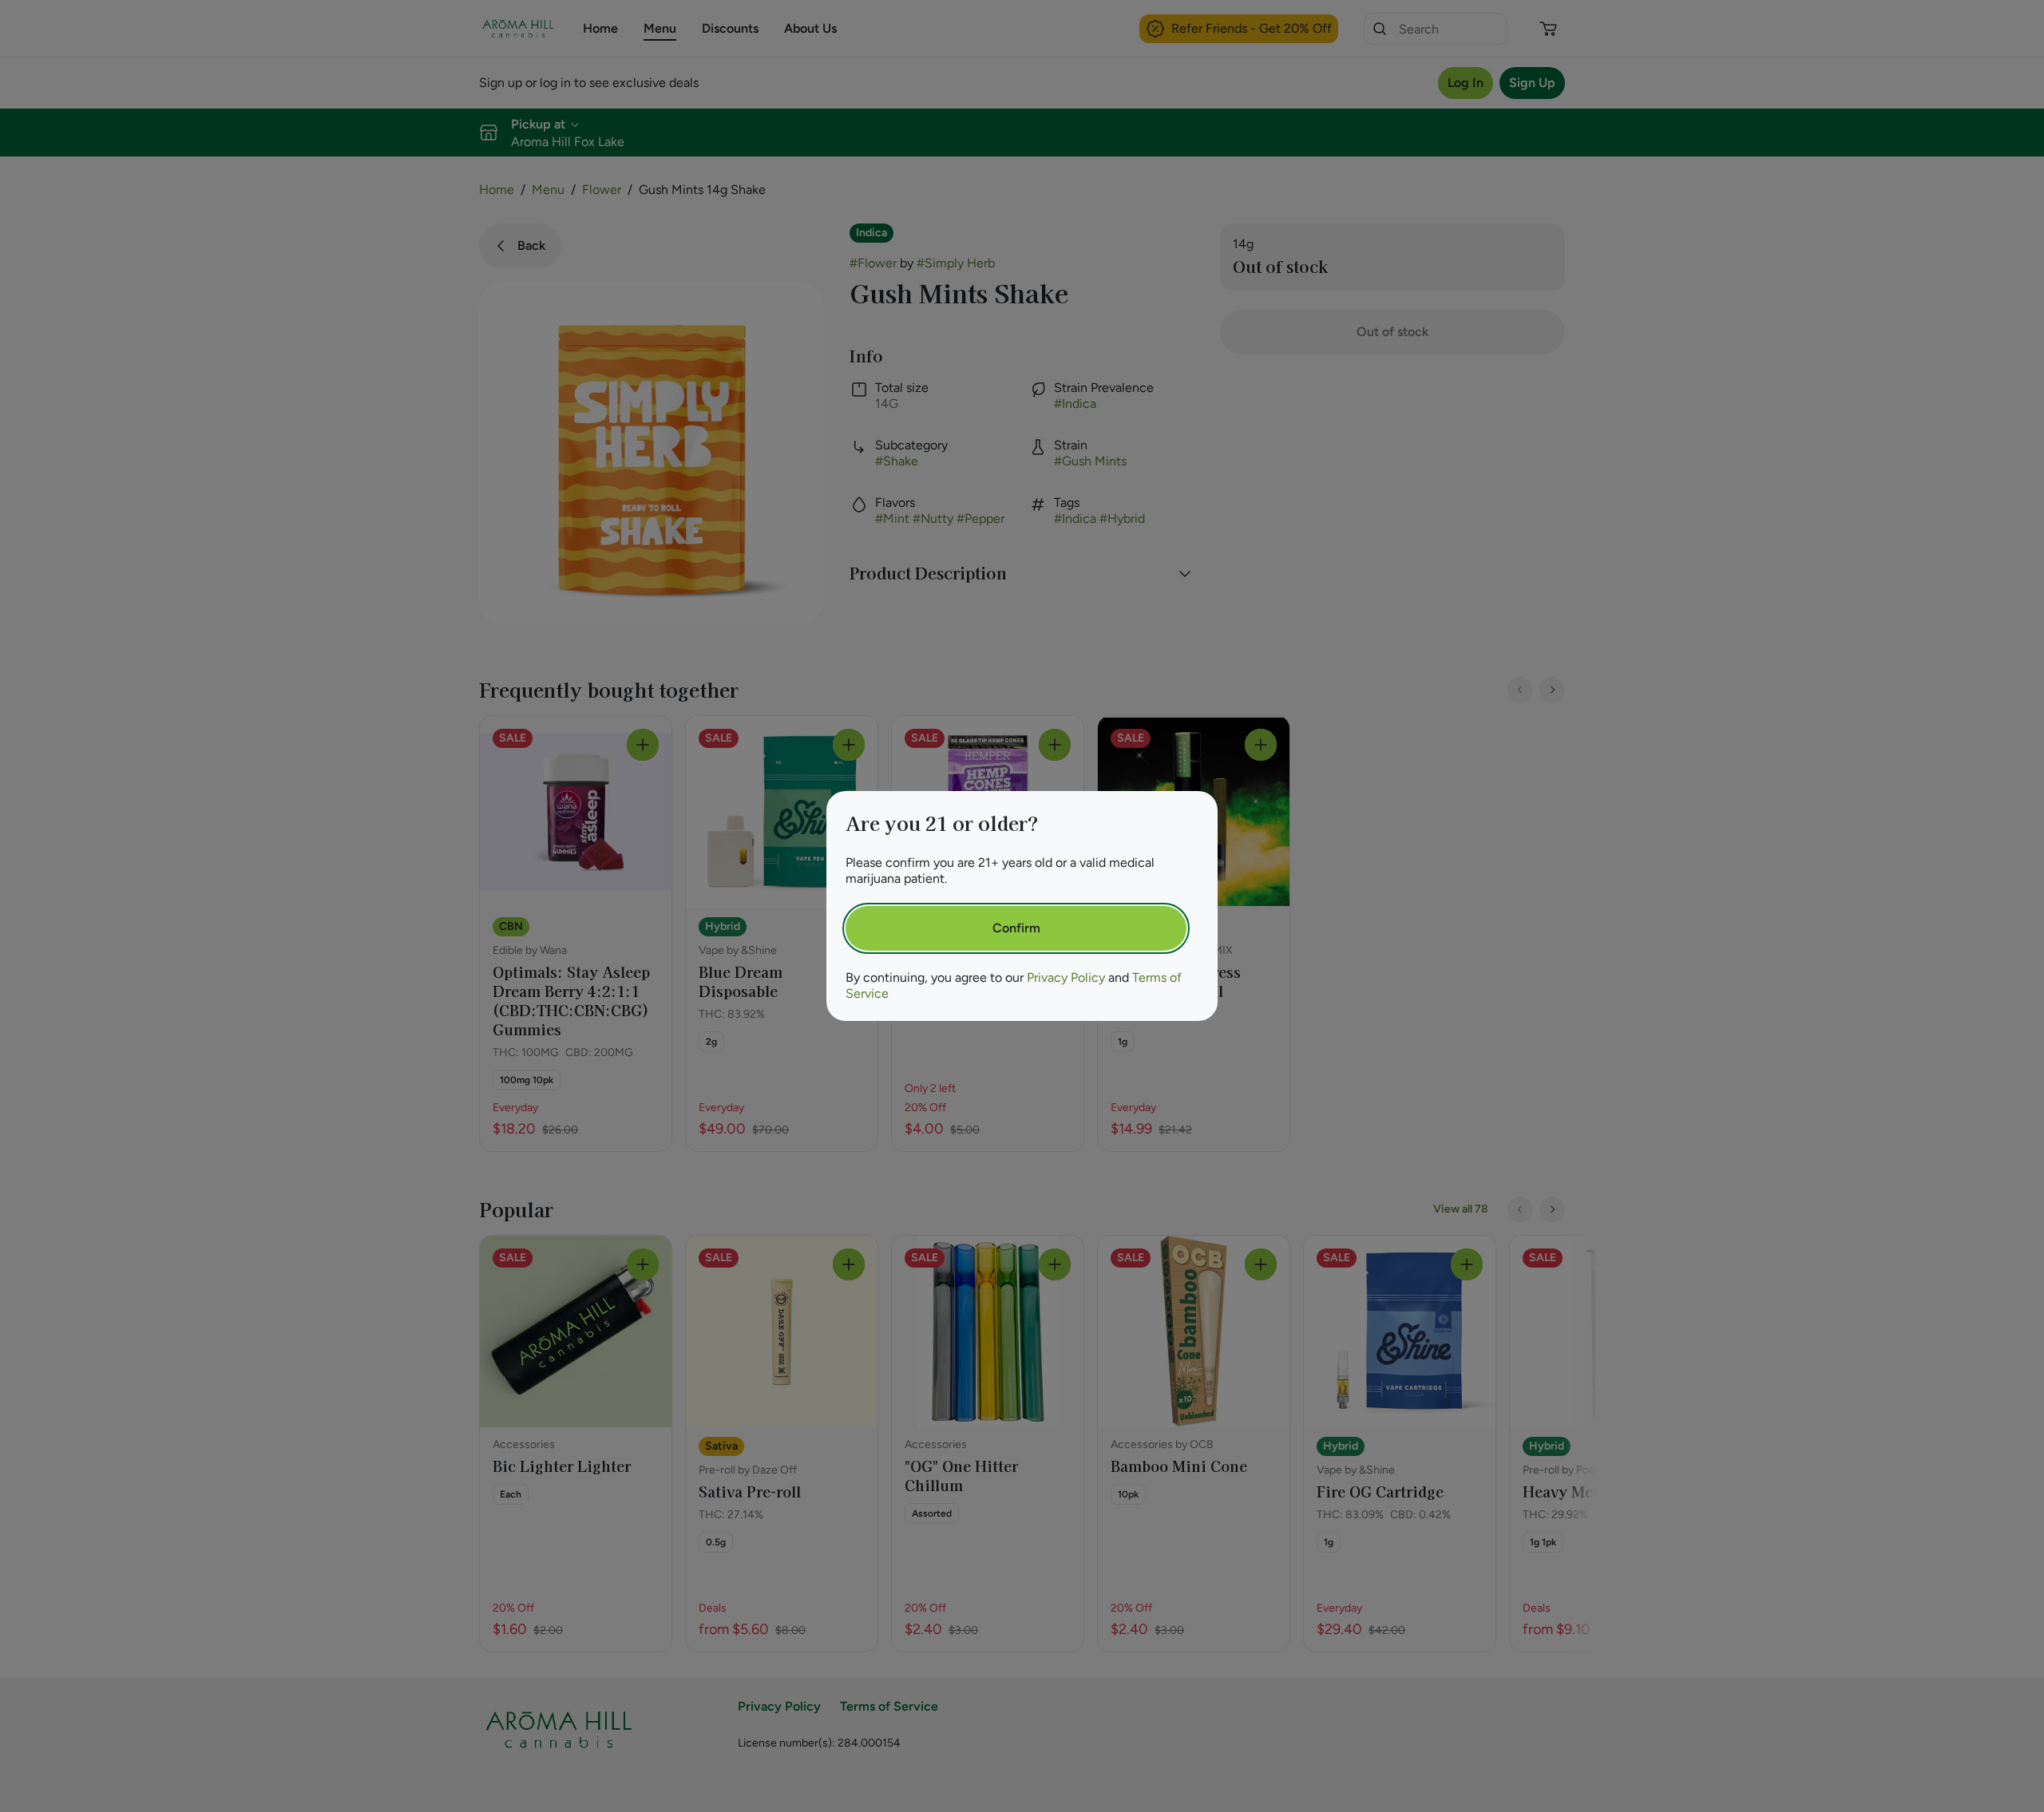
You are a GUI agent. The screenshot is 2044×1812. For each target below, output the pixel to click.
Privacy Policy (1066, 977)
